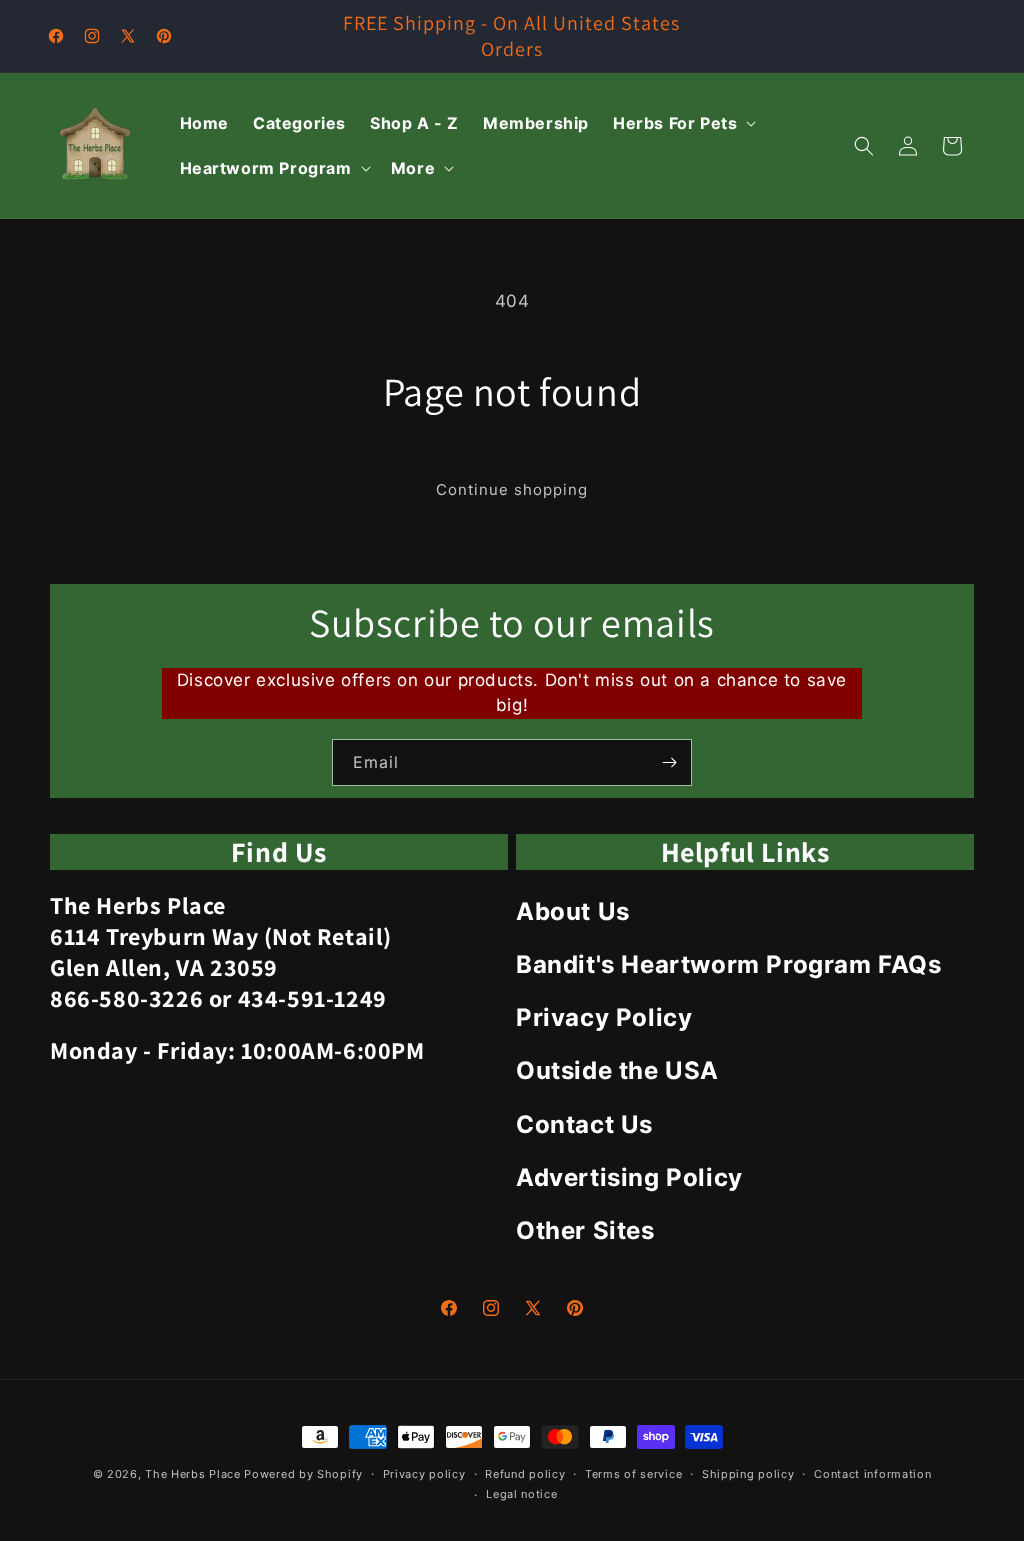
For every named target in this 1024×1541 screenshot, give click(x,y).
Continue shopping (512, 489)
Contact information (872, 1474)
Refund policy (525, 1474)
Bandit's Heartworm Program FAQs (729, 964)
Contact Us (584, 1124)
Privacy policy (424, 1474)
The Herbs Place (193, 1474)
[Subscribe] (669, 762)
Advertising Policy (629, 1177)
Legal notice (521, 1494)
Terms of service (633, 1474)
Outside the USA (617, 1070)
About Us (573, 911)
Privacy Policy (604, 1017)
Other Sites (585, 1230)
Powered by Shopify (303, 1474)
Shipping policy (748, 1474)
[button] (682, 123)
